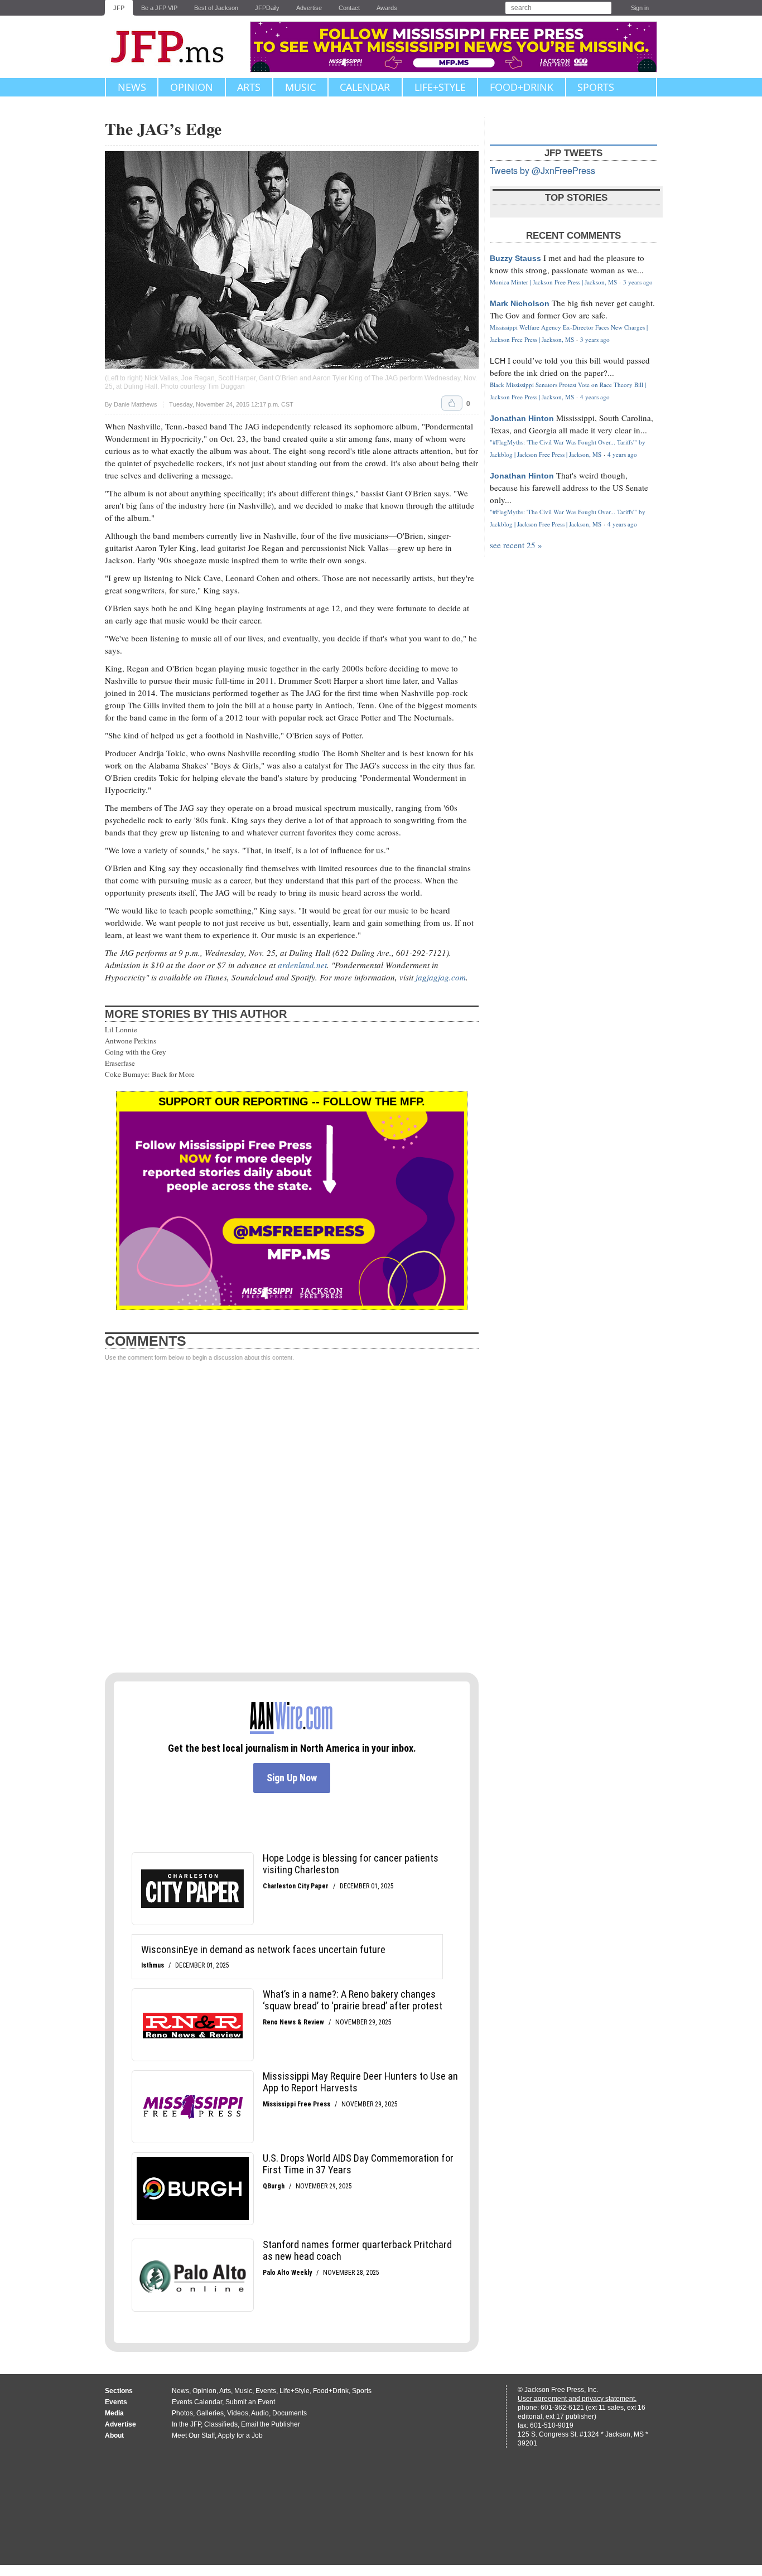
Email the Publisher (271, 2424)
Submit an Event (250, 2402)
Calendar (365, 87)
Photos (182, 2413)
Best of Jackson (216, 8)
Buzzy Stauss (515, 258)
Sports (596, 87)
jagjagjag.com (441, 977)
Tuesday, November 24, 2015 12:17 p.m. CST (231, 405)
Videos (238, 2413)
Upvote (452, 403)
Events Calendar (197, 2402)
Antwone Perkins (131, 1041)
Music (300, 87)
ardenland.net (302, 965)
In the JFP (186, 2424)
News (132, 87)
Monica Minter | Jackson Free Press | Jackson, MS (553, 282)
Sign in (640, 8)
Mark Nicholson (520, 303)
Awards (387, 8)
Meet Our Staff (193, 2435)
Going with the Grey (136, 1052)
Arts (249, 87)
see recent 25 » (516, 545)
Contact (349, 8)
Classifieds (221, 2424)
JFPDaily (267, 8)
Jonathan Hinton (522, 418)
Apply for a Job (240, 2435)
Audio (260, 2413)
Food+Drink (522, 87)
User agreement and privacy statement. (577, 2399)
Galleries (210, 2413)
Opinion (192, 87)
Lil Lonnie (121, 1030)
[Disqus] (292, 1517)
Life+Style (440, 87)
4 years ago (595, 397)
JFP (119, 8)
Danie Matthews (136, 404)
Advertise (309, 8)
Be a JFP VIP (159, 8)
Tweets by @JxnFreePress (542, 170)
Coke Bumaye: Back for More (150, 1074)
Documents (290, 2413)
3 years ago (638, 282)
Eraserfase (120, 1063)
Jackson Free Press (175, 47)
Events (266, 2391)
